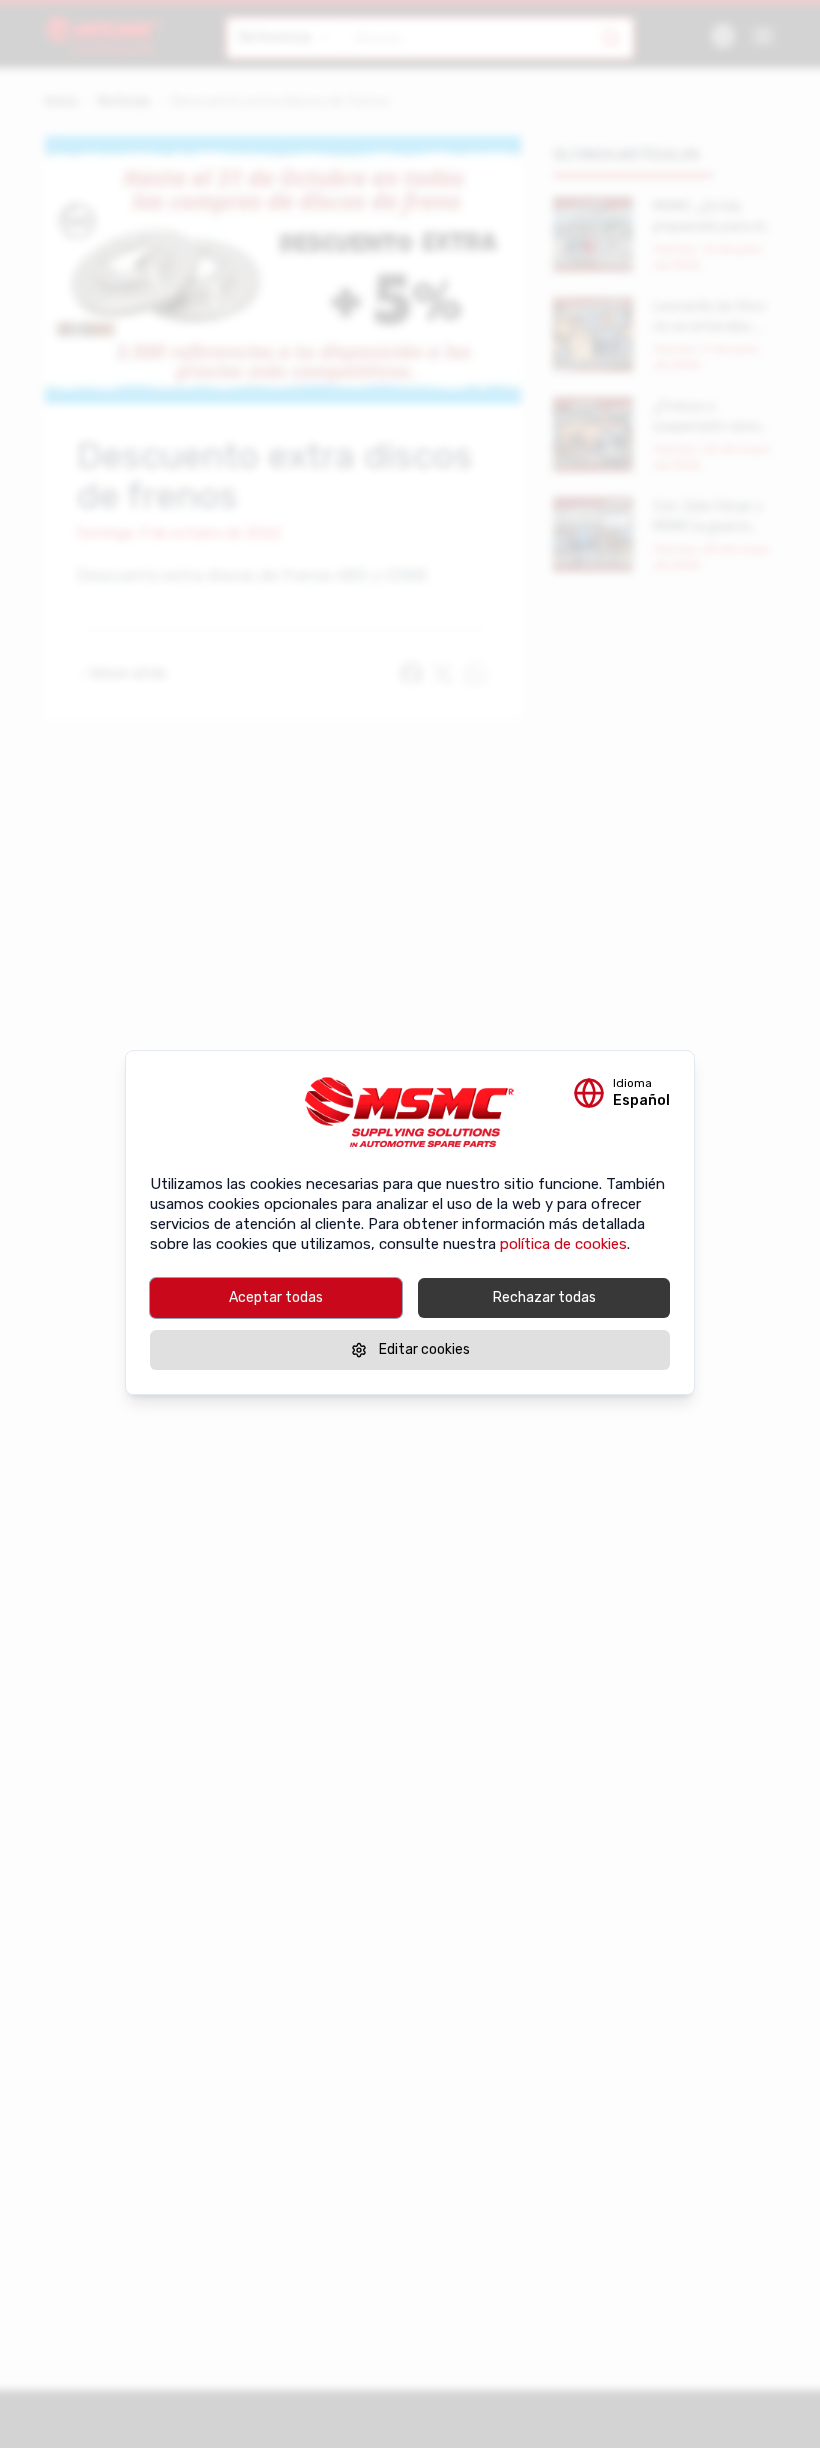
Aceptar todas (276, 1297)
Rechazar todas (544, 1297)
